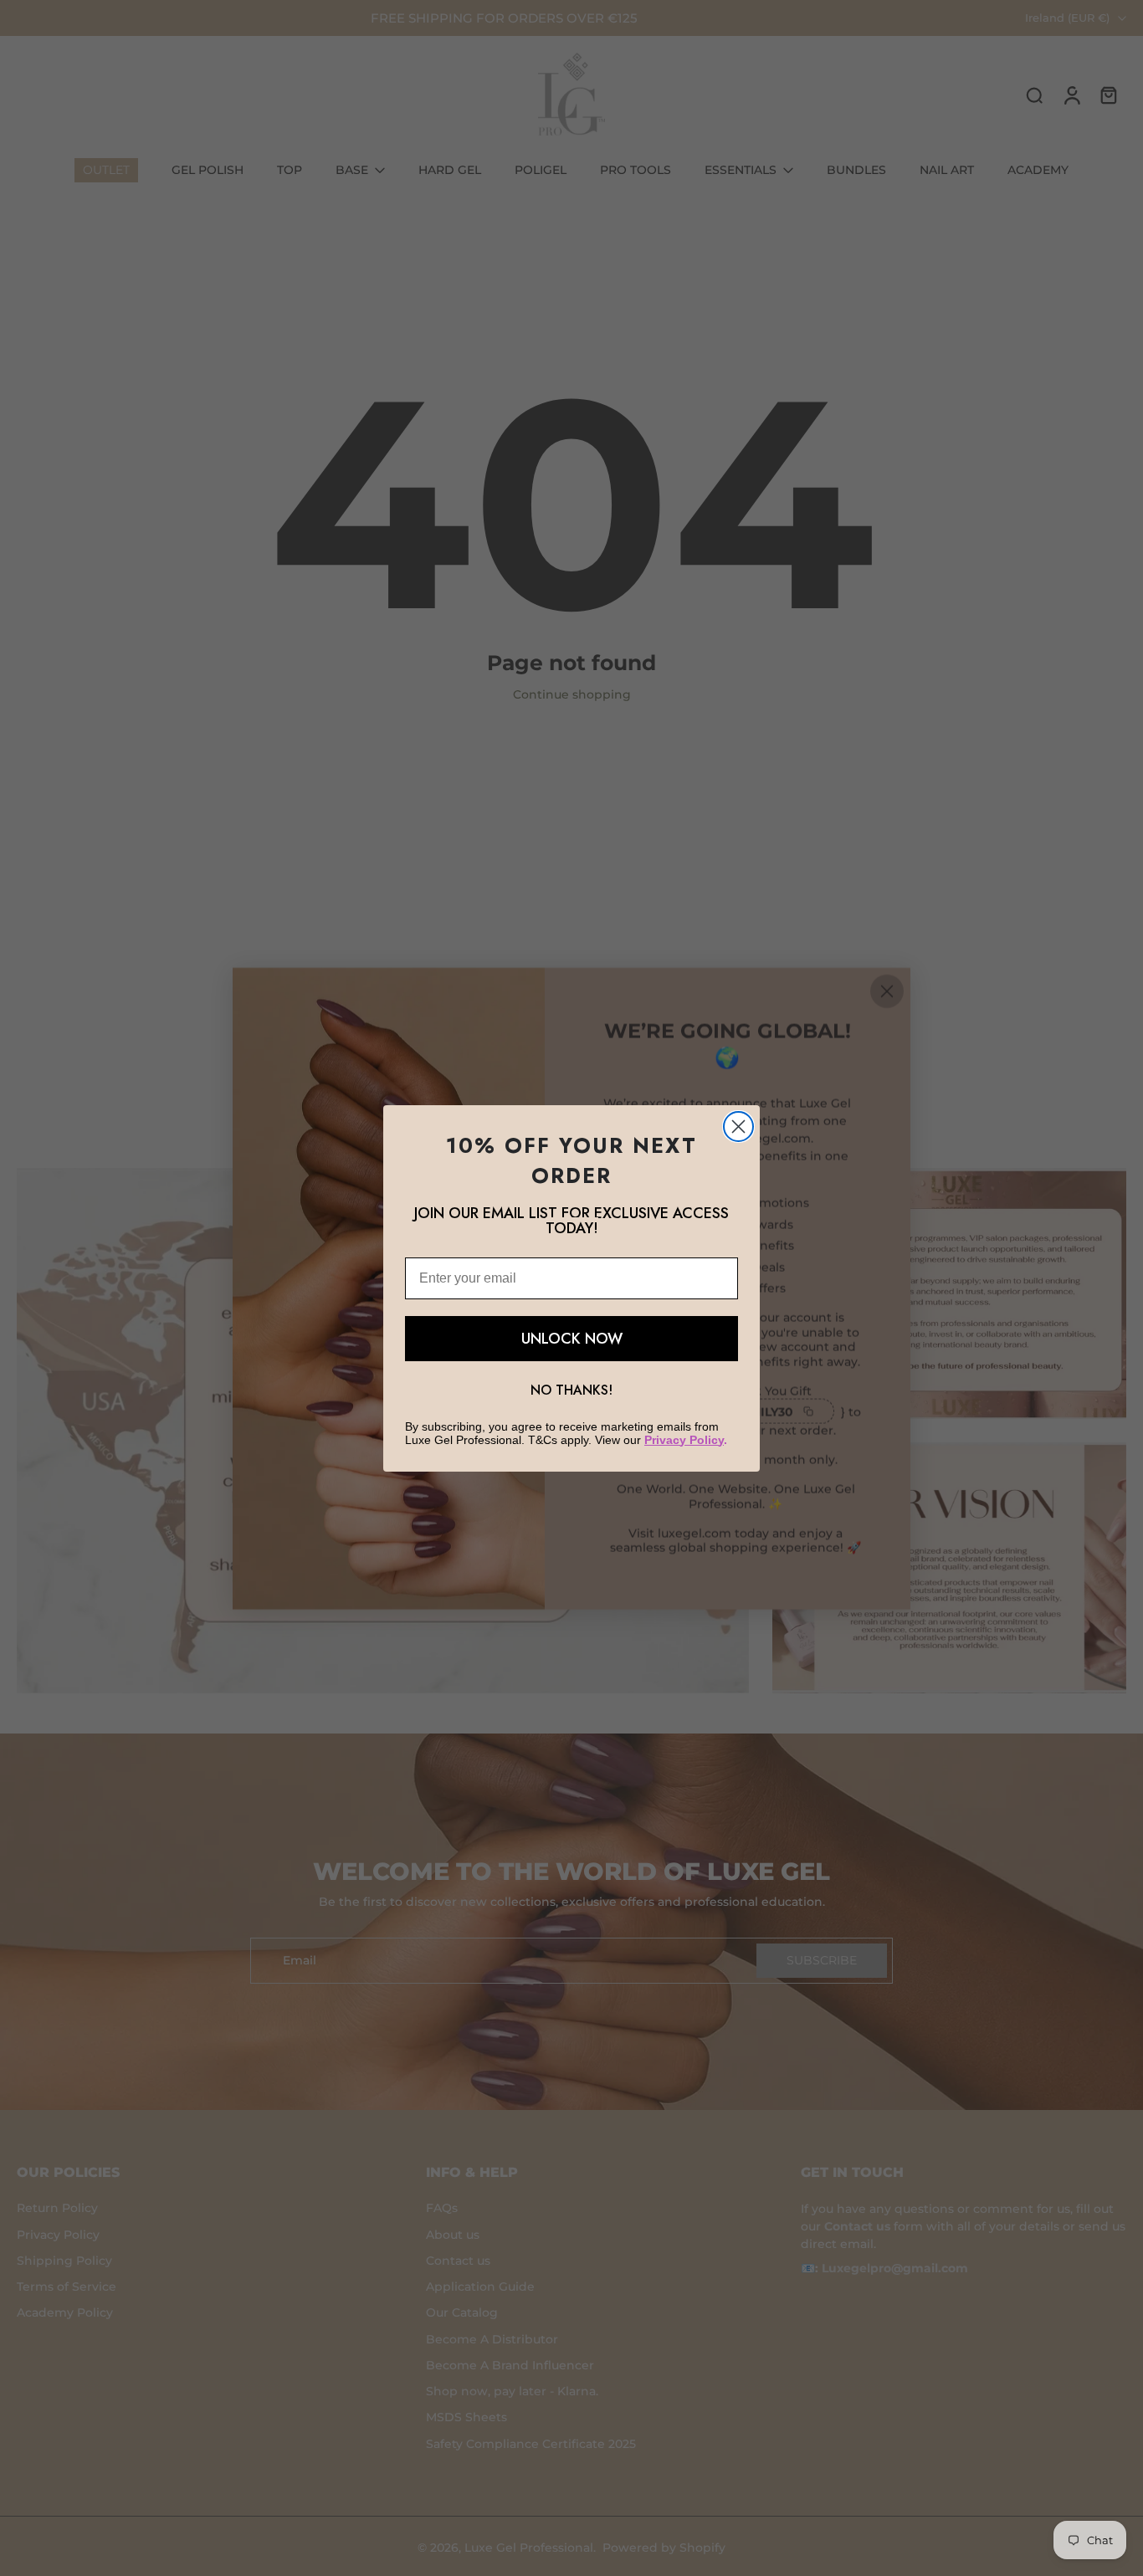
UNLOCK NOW (572, 1339)
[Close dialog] (738, 1127)
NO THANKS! (571, 1390)
